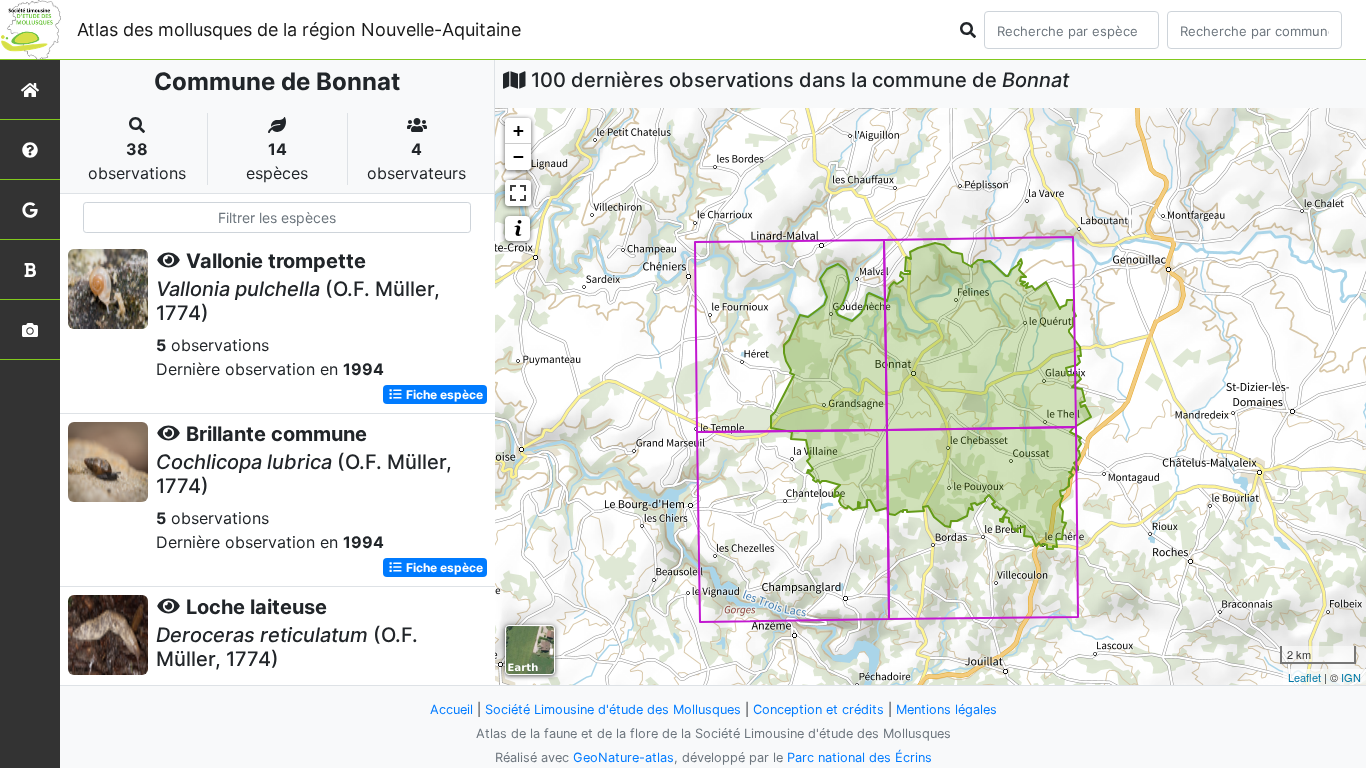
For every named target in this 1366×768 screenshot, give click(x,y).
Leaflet (1304, 677)
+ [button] (518, 130)
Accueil (451, 709)
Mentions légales (946, 709)
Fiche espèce (443, 394)
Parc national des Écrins (859, 757)
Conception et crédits (818, 709)
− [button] (518, 156)
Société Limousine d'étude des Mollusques (613, 709)
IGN (1351, 677)
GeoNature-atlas (623, 757)
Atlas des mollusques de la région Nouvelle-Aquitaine (299, 29)
